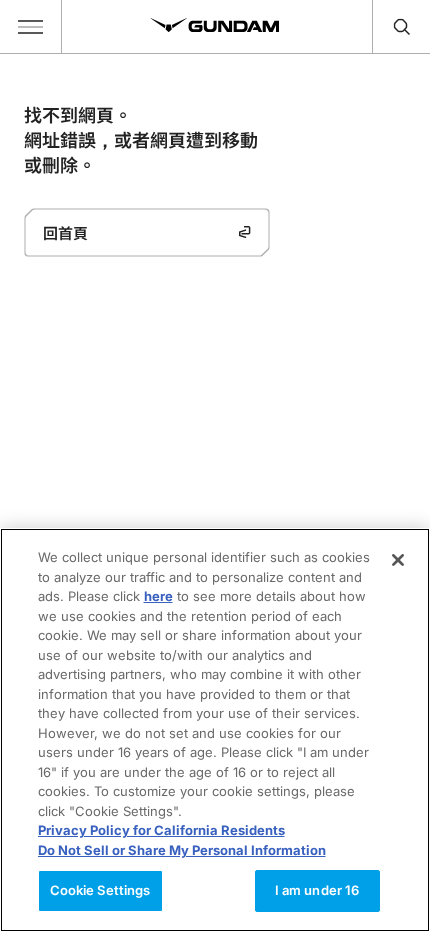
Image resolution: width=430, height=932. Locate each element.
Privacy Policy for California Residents (161, 830)
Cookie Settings (100, 890)
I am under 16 (317, 890)
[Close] (398, 560)
